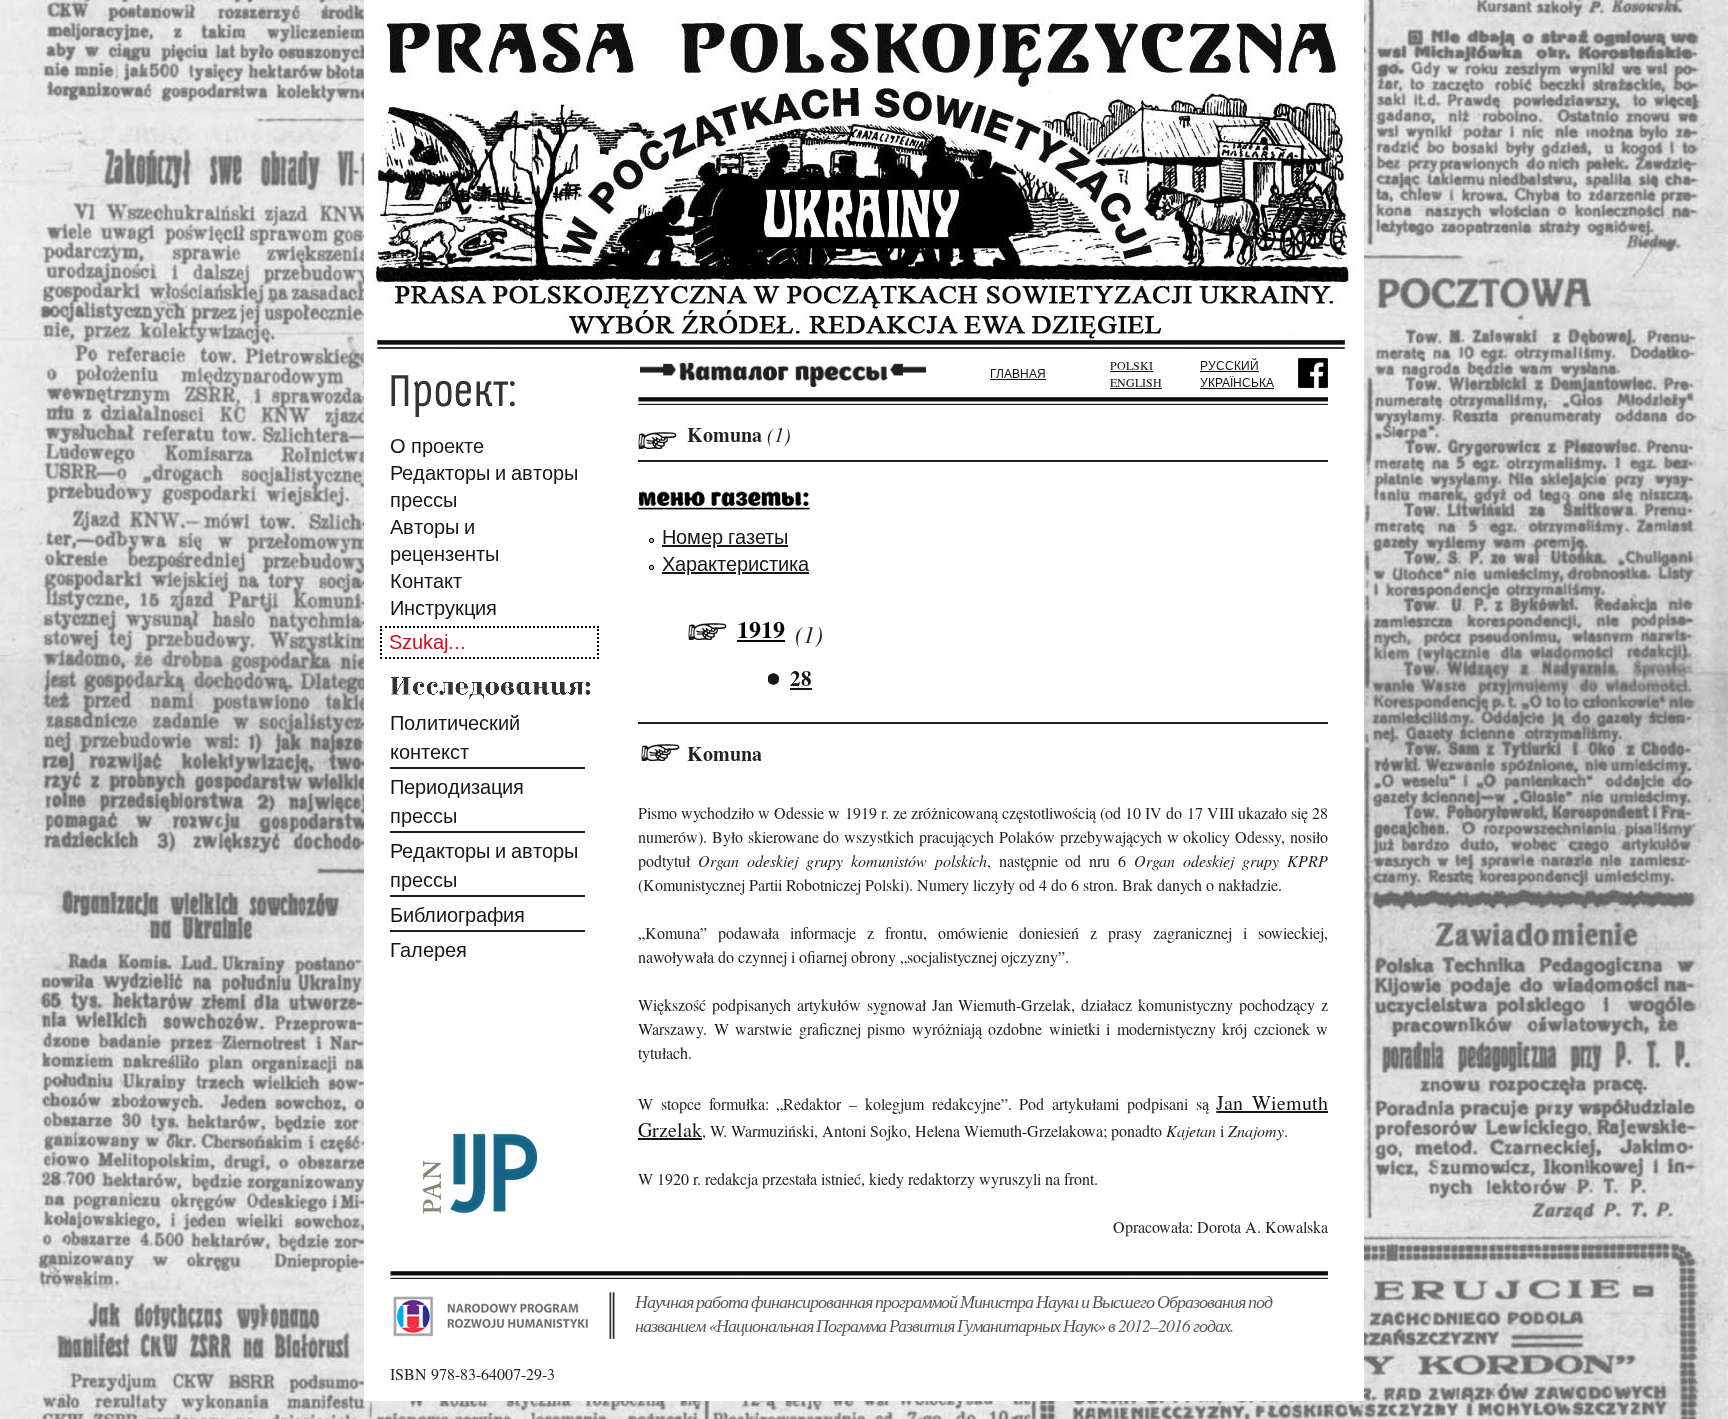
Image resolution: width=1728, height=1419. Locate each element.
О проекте (437, 445)
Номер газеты (725, 536)
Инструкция (443, 607)
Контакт (426, 580)
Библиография (457, 914)
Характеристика (735, 563)
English (1136, 382)
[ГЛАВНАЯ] (864, 342)
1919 (761, 628)
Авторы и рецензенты (444, 540)
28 (801, 678)
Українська (1237, 382)
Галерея (428, 949)
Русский (1229, 365)
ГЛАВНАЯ (1018, 373)
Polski (1131, 365)
